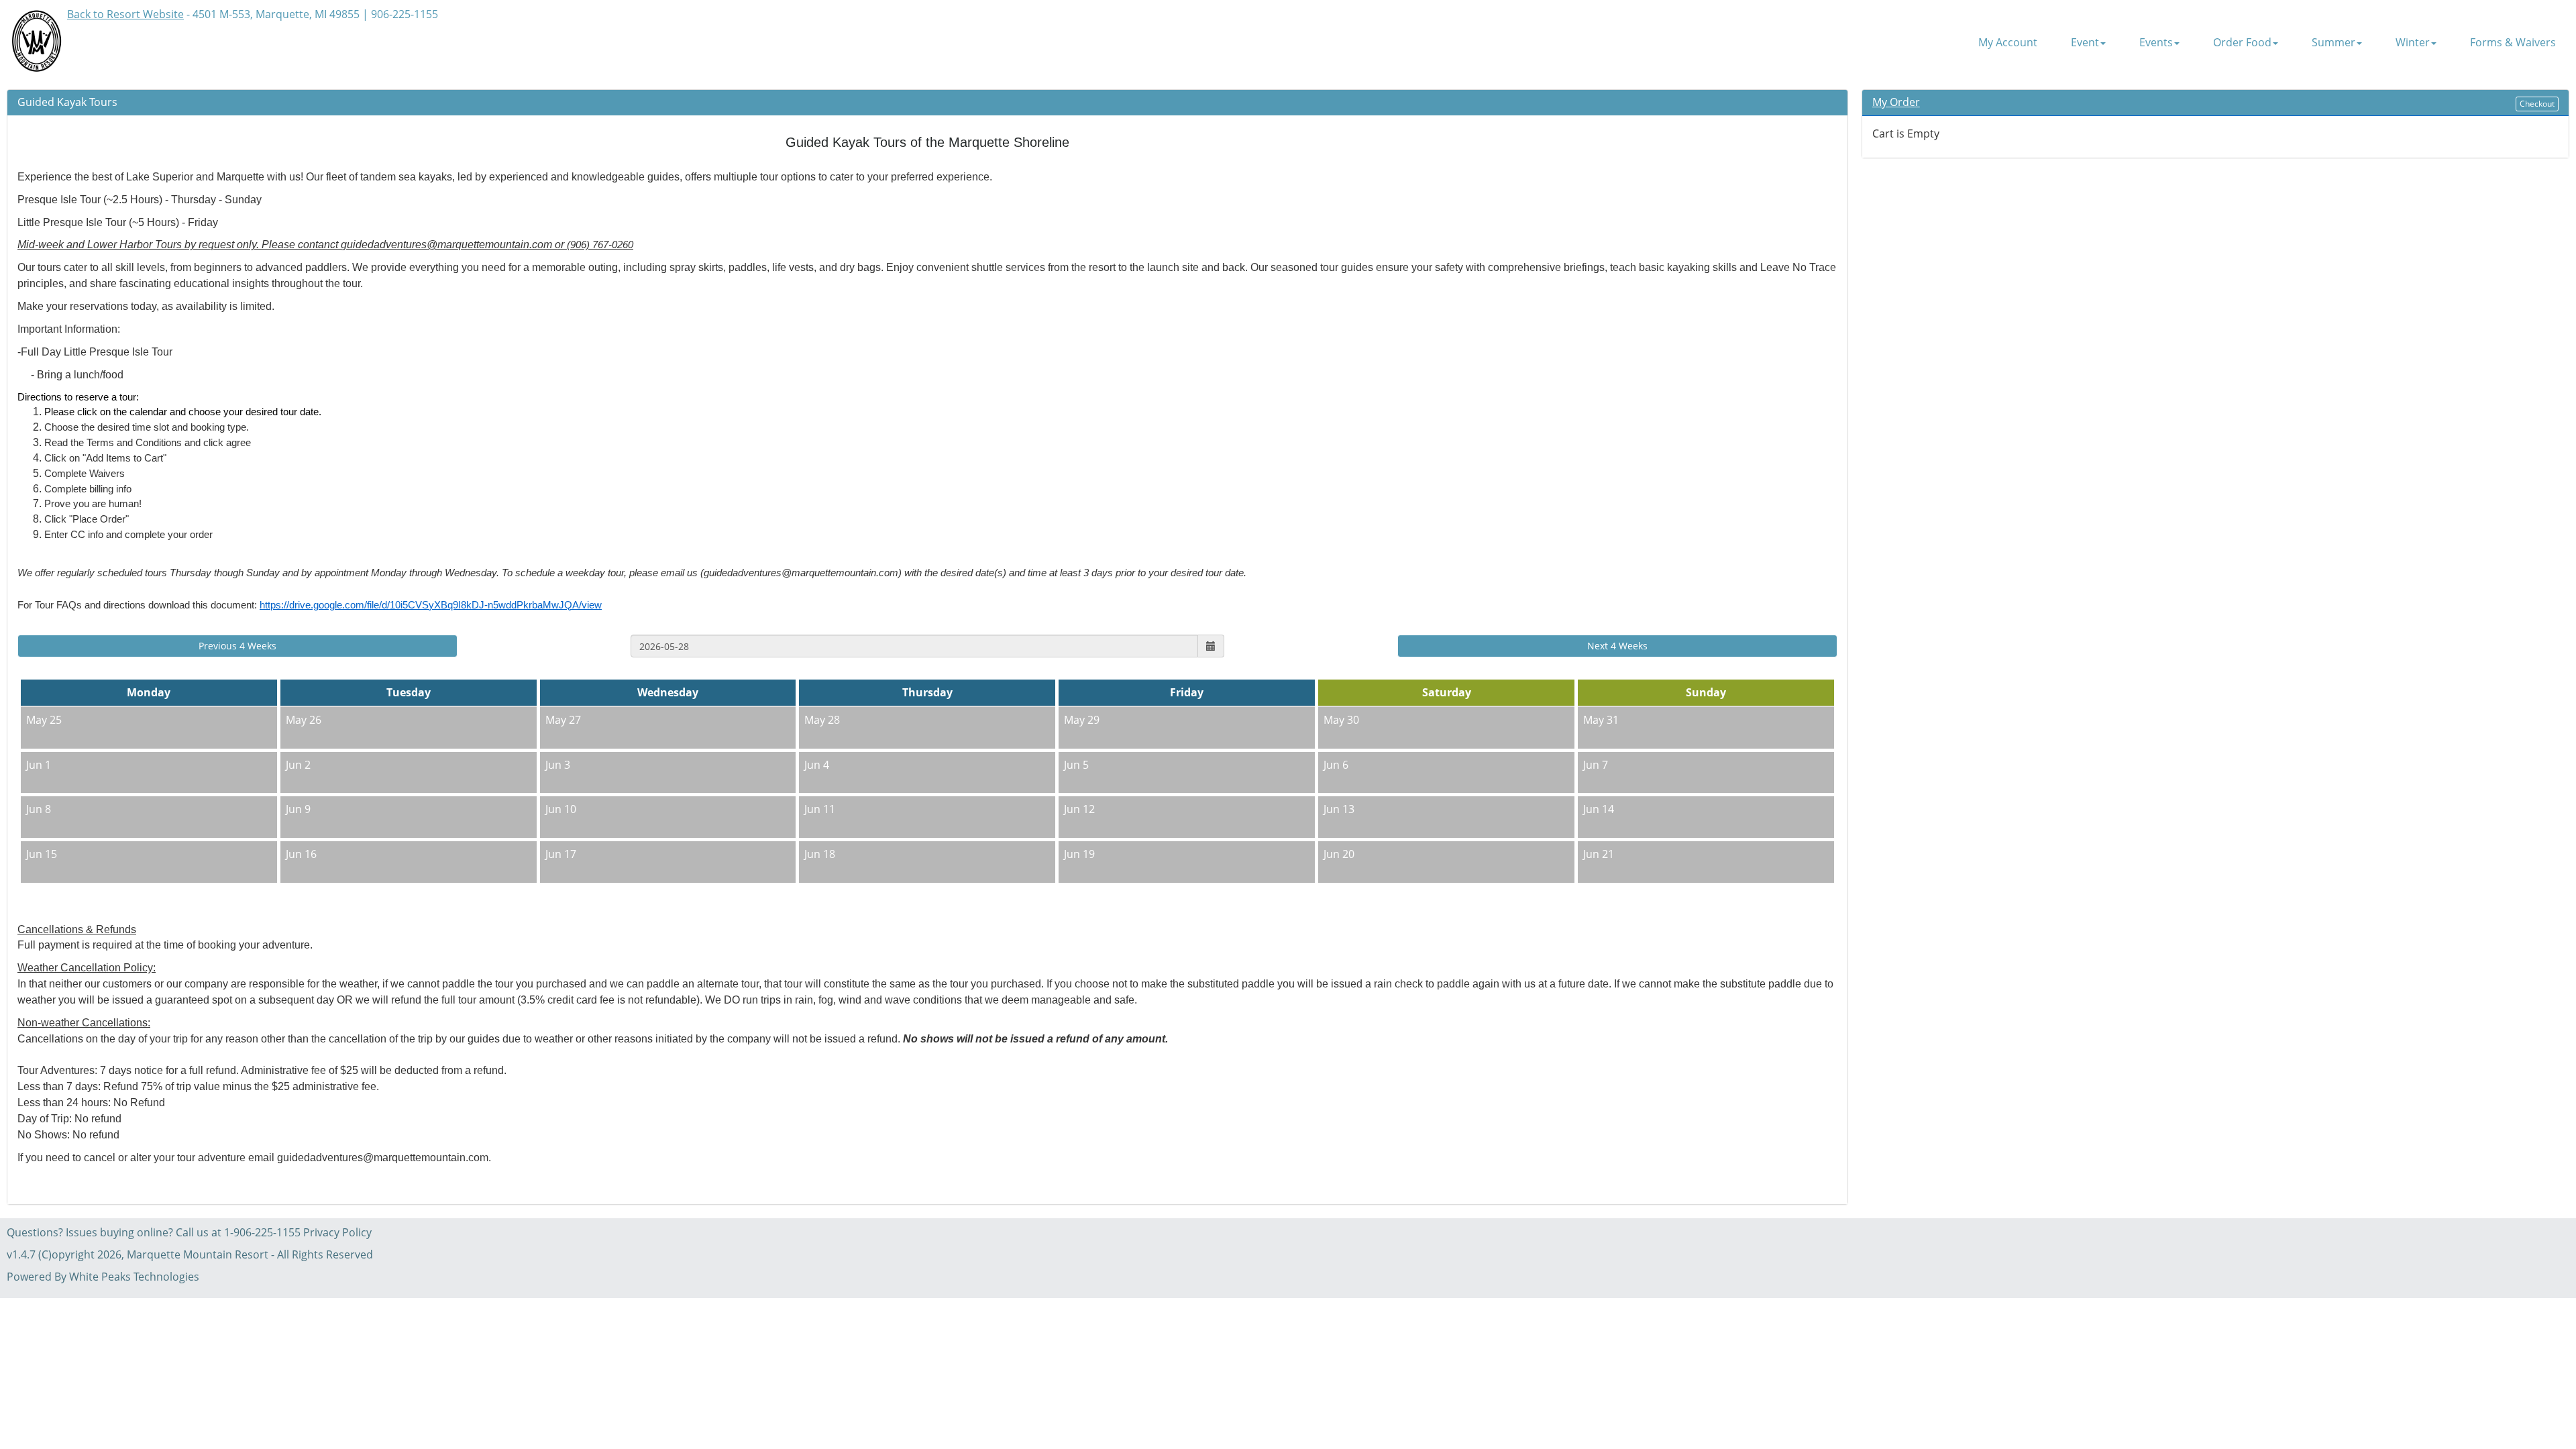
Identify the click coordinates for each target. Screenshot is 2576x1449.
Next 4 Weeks (1617, 646)
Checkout (2537, 104)
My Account (2008, 43)
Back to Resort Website (125, 14)
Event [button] (2085, 43)
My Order (1896, 102)
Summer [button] (2333, 43)
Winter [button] (2413, 43)
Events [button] (2156, 43)
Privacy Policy (337, 1232)
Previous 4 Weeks (237, 646)
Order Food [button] (2242, 43)
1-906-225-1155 (262, 1232)
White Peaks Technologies (134, 1277)
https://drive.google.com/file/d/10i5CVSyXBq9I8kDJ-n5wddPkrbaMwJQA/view (431, 605)
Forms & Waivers (2513, 43)
